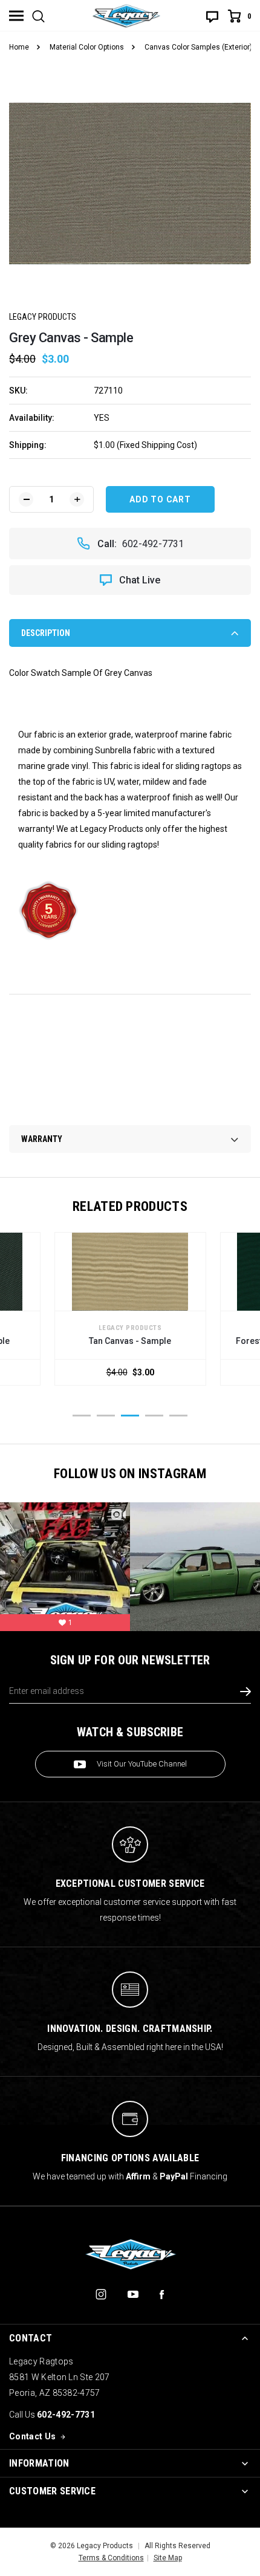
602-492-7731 (153, 544)
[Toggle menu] (16, 16)
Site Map (168, 2558)
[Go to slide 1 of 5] (82, 1416)
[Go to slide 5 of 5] (178, 1416)
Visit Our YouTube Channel (142, 1764)
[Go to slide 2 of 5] (106, 1416)
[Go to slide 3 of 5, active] (130, 1416)
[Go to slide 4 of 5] (154, 1416)
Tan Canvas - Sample (130, 1341)
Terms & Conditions (111, 2558)
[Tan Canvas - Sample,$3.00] (130, 1272)
